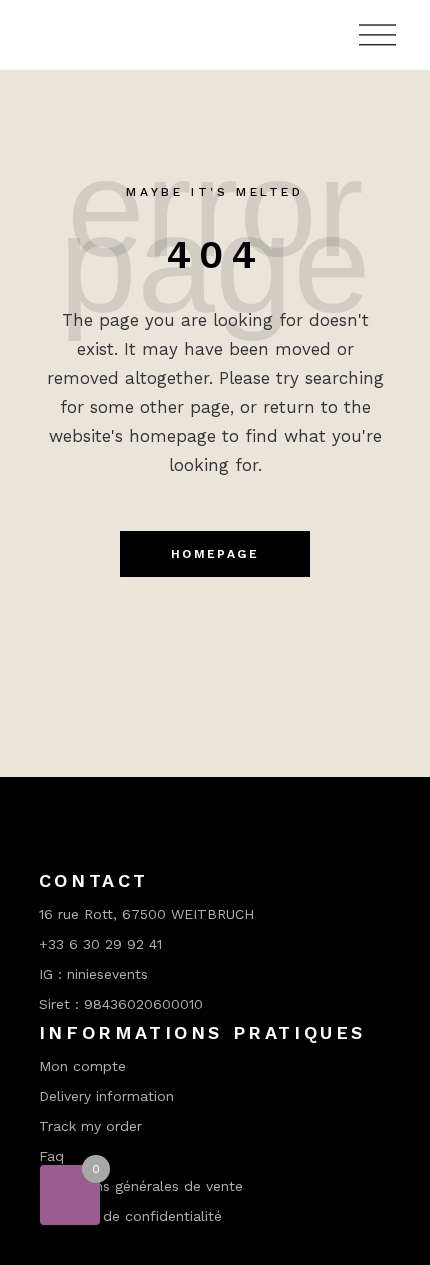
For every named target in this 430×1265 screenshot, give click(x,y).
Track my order (90, 1126)
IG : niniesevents (93, 974)
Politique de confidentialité (130, 1216)
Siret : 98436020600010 (121, 1004)
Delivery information (106, 1096)
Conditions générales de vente (141, 1186)
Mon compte (82, 1066)
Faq (51, 1156)
